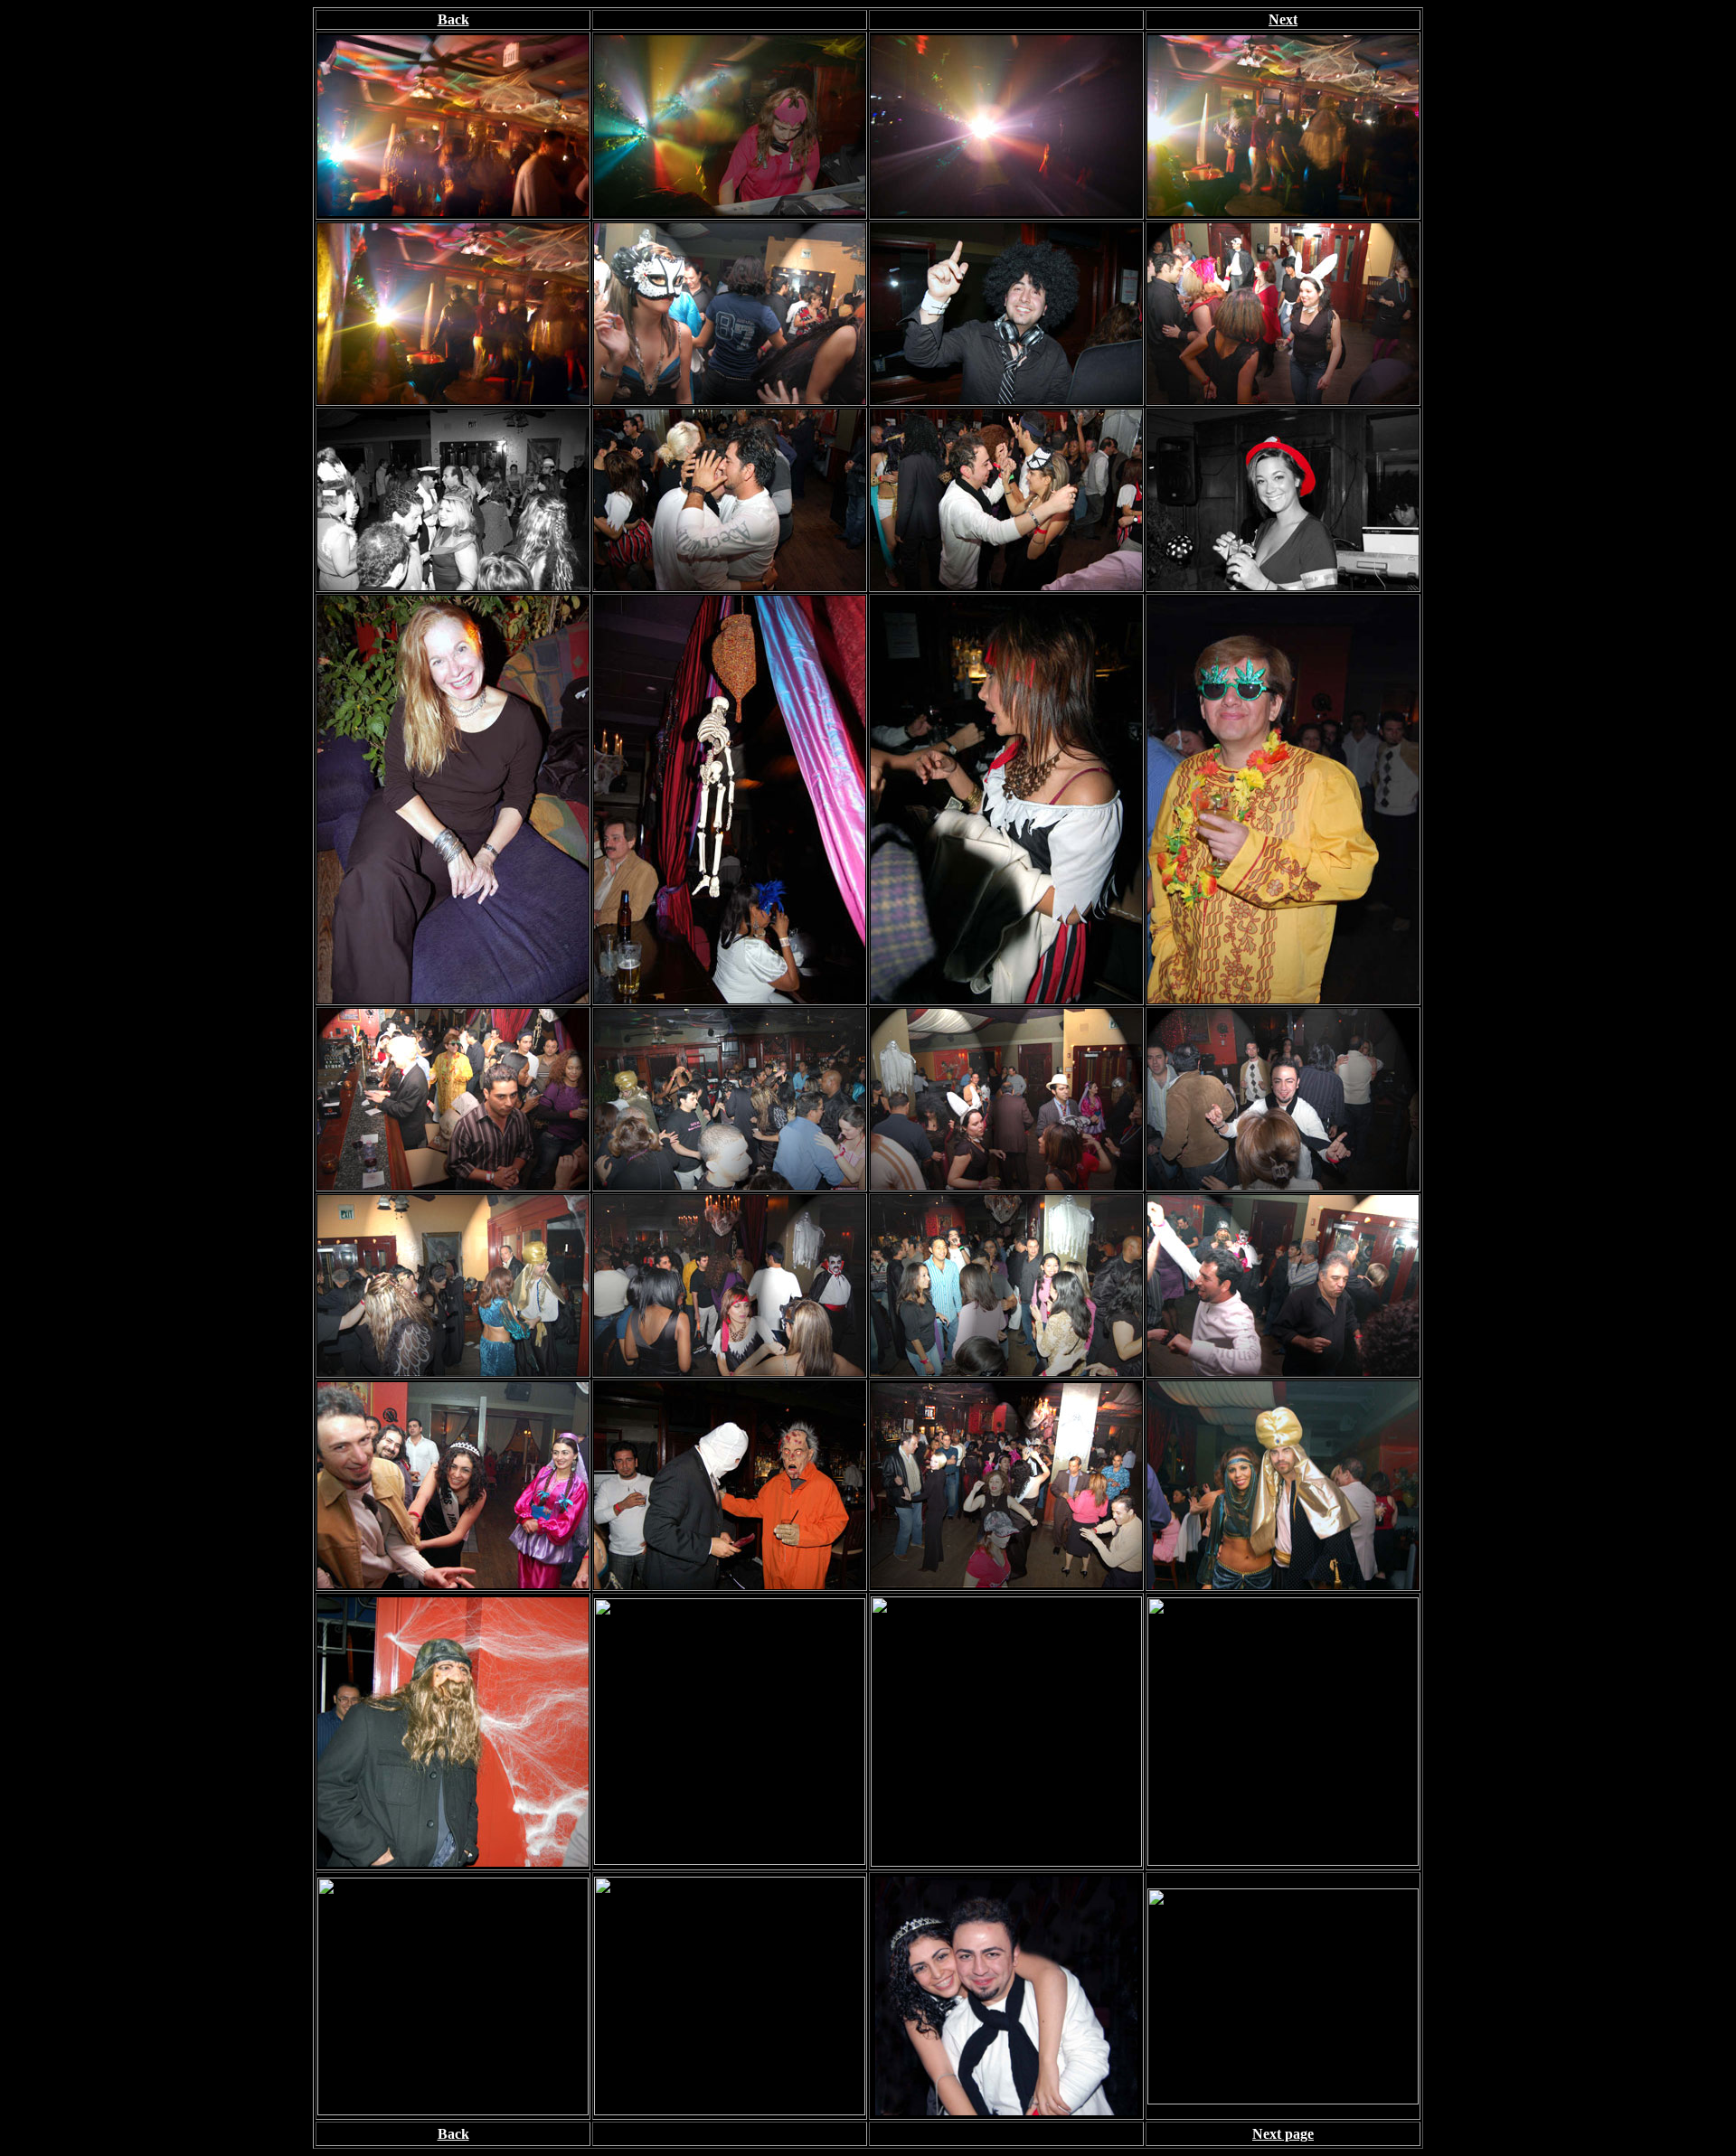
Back (453, 19)
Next (1283, 19)
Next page (1283, 2134)
